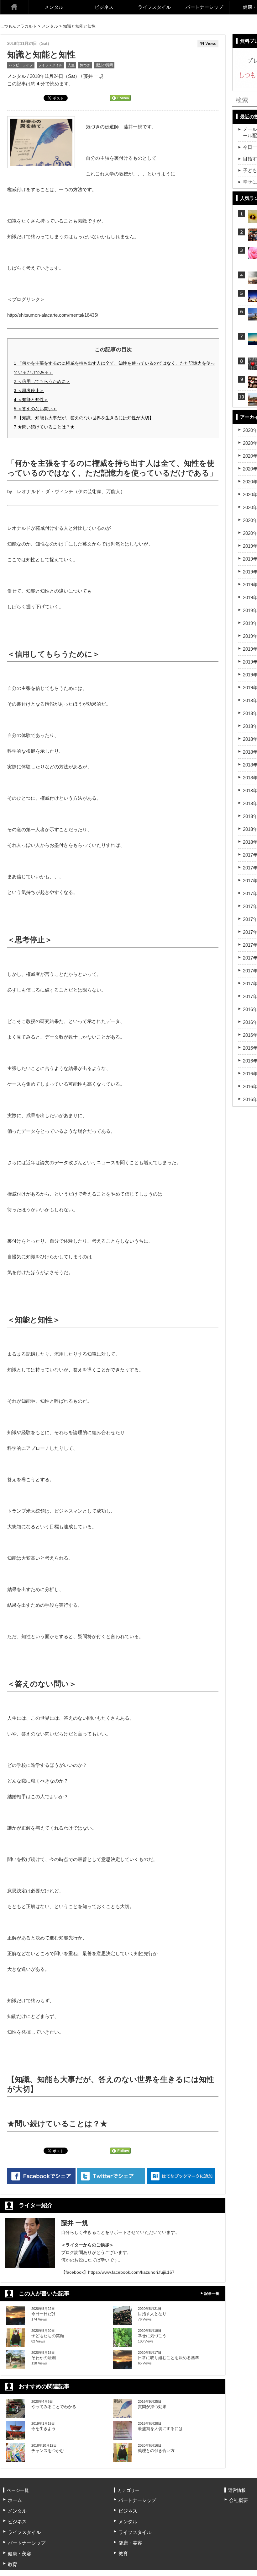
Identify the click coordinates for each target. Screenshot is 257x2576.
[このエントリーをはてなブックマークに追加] (181, 2176)
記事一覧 (212, 2294)
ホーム (14, 7)
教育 (13, 2564)
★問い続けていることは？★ (44, 427)
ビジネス (104, 7)
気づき (85, 65)
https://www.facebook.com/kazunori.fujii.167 (131, 2272)
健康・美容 (20, 2554)
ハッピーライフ (21, 65)
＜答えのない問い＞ (35, 409)
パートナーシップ (204, 7)
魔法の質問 (104, 65)
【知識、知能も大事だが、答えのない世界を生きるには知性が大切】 (84, 418)
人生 (71, 65)
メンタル (54, 7)
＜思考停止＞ (29, 390)
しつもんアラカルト (18, 26)
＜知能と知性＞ (31, 400)
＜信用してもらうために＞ (42, 381)
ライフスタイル (154, 7)
